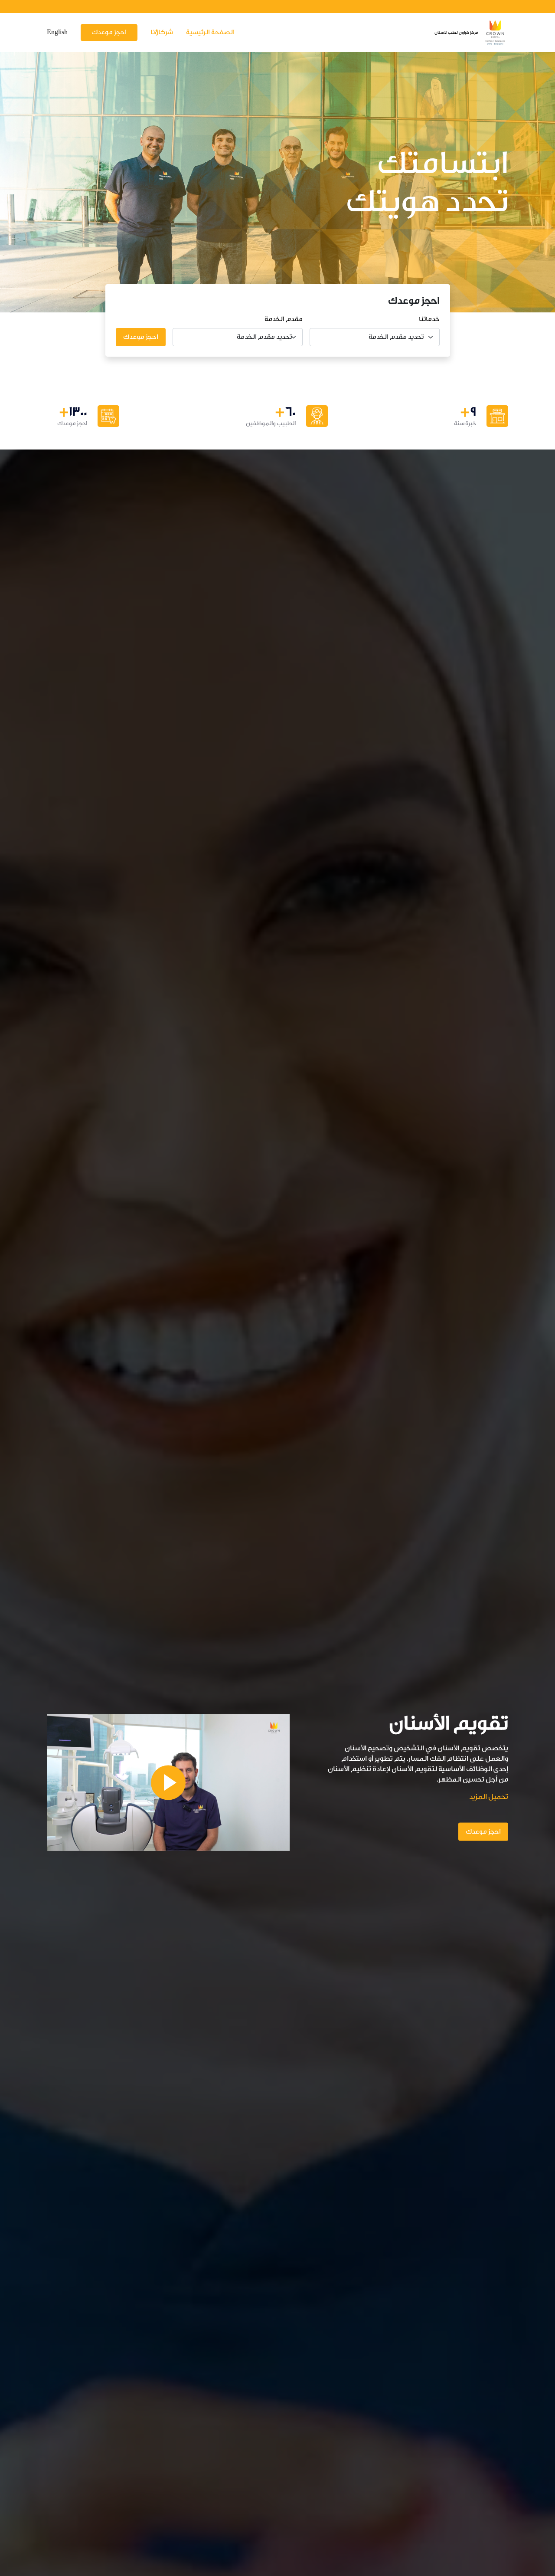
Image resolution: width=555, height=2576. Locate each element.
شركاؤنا (162, 32)
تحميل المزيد (489, 1796)
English (57, 32)
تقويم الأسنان (449, 1723)
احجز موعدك (109, 32)
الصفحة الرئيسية (210, 32)
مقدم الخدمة (284, 319)
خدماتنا (429, 319)
